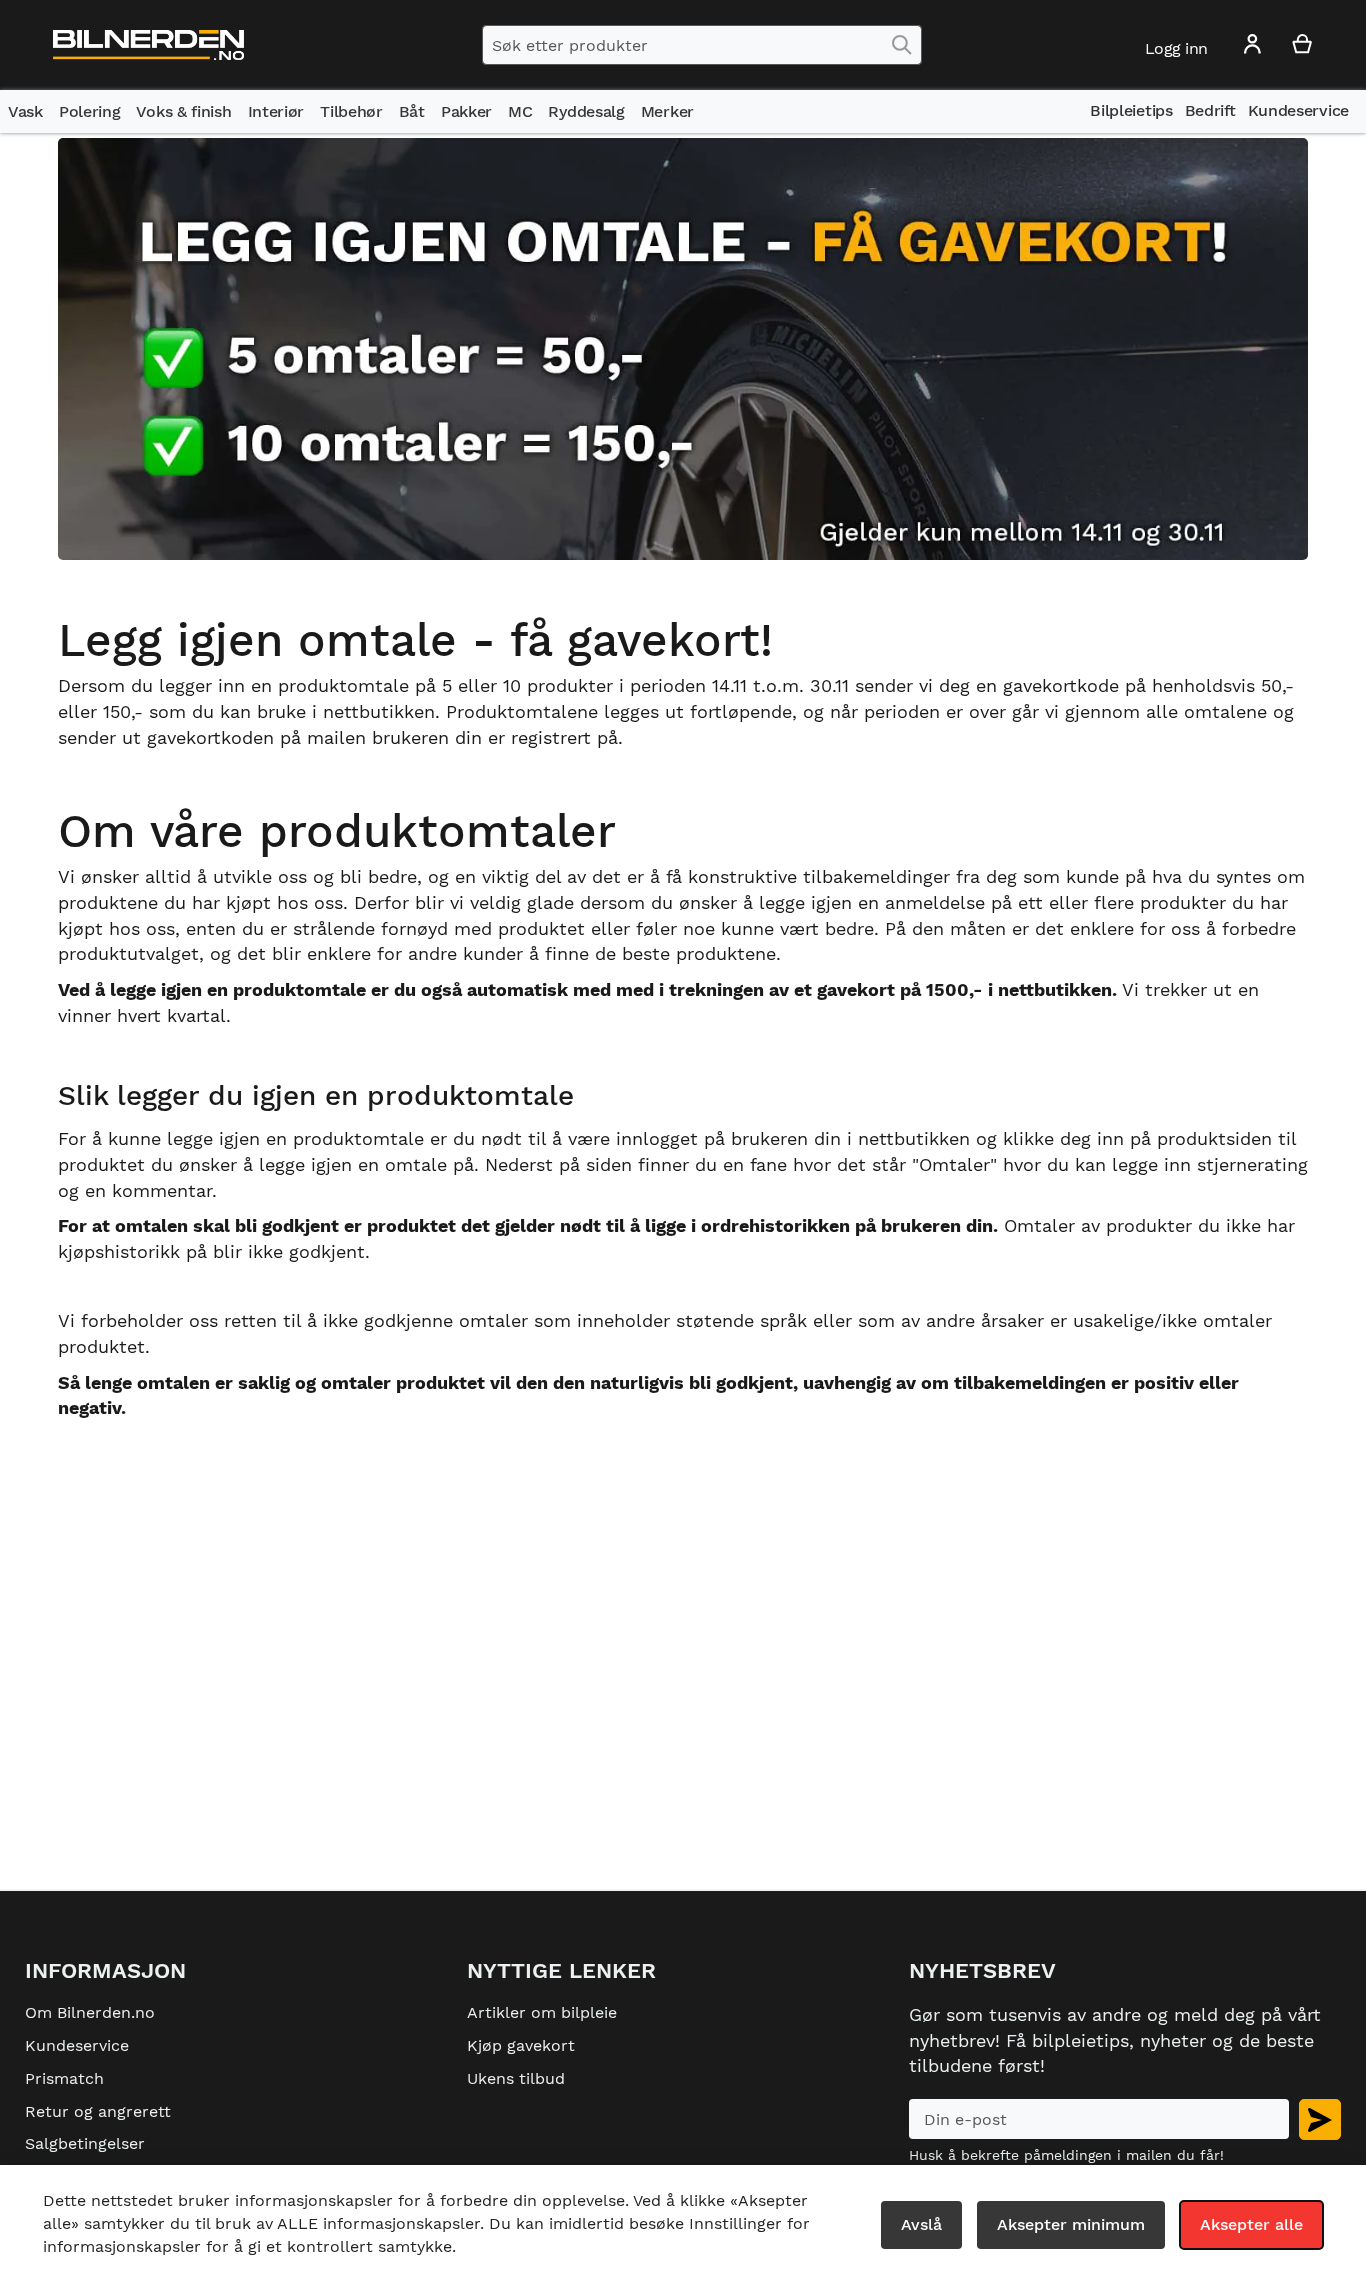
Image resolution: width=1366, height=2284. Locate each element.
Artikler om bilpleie (542, 2012)
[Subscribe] (1320, 2119)
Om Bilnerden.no (90, 2012)
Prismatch (64, 2078)
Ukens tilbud (516, 2078)
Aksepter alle (1251, 2224)
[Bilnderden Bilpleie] (148, 45)
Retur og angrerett (98, 2111)
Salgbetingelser (85, 2143)
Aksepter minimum (1071, 2224)
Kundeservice (77, 2045)
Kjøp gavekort (521, 2045)
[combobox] (702, 45)
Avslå (921, 2224)
